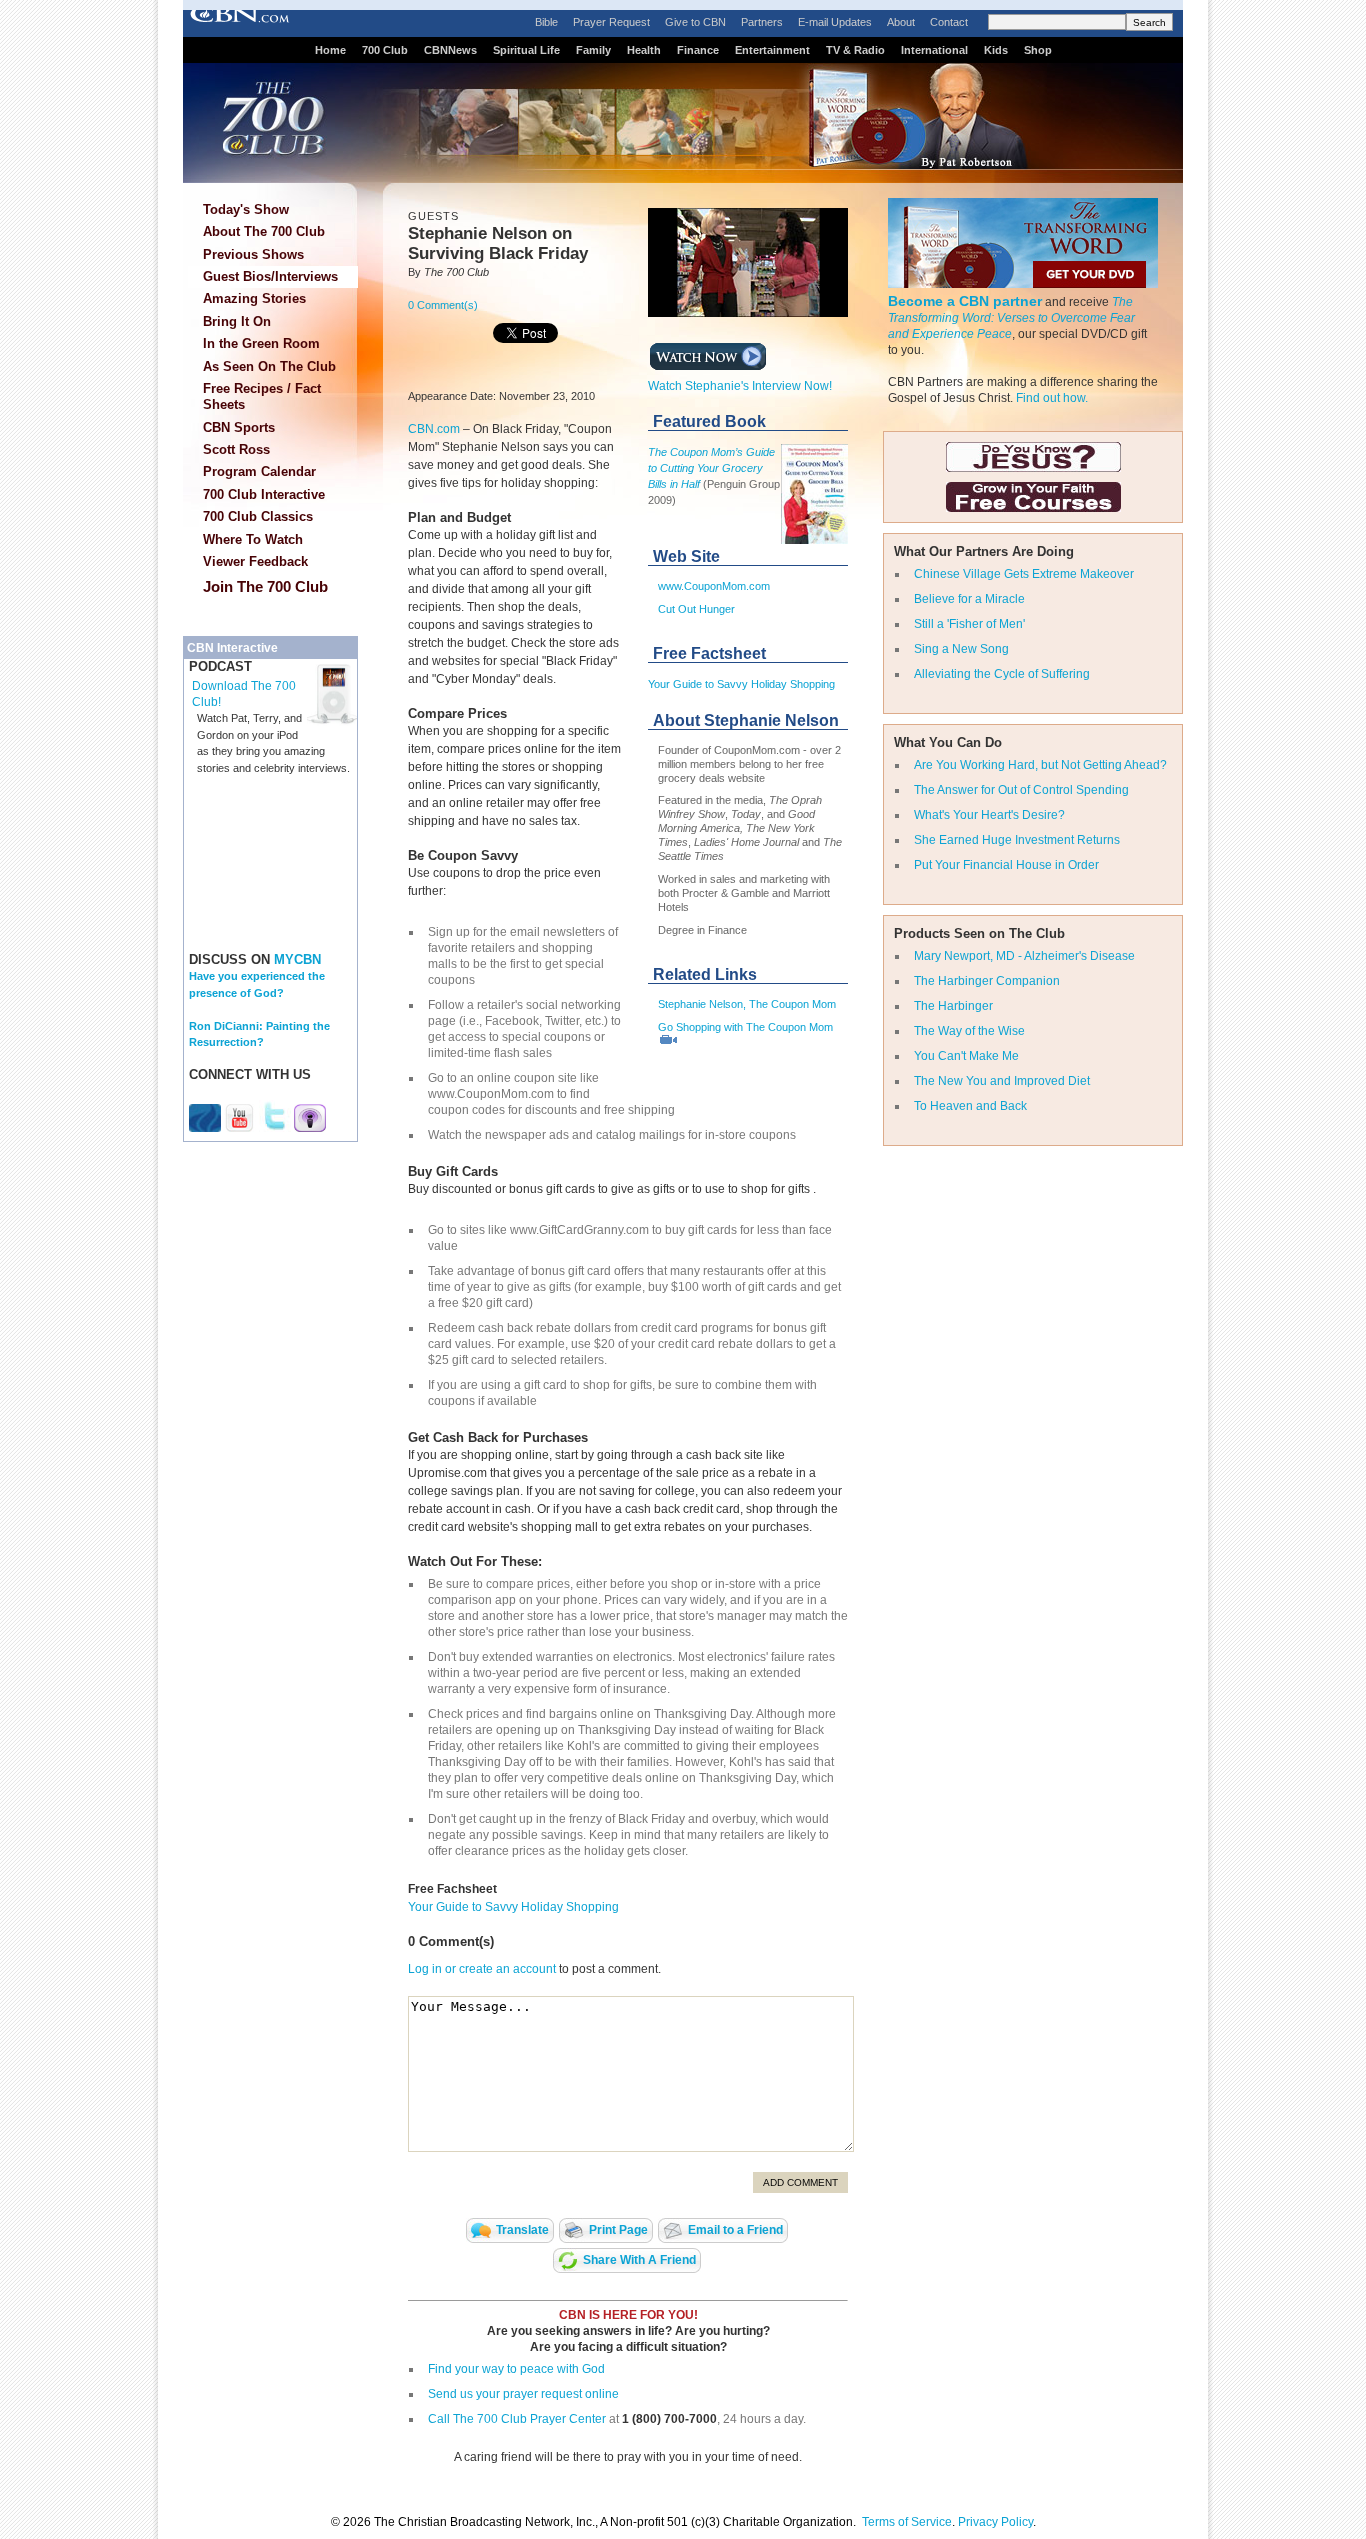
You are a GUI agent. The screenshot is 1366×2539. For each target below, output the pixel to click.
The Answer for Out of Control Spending (1021, 790)
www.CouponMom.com (714, 586)
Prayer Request (611, 22)
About (901, 22)
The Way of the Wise (969, 1031)
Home (330, 50)
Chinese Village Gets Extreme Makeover (1024, 574)
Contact (949, 22)
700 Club (385, 50)
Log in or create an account (482, 1969)
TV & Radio (855, 50)
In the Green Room (261, 343)
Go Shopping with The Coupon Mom (745, 1027)
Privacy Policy (995, 2522)
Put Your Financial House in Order (1006, 865)
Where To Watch (253, 539)
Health (644, 50)
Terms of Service (907, 2522)
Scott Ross (236, 449)
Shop (1038, 50)
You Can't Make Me (966, 1056)
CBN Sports (239, 427)
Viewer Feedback (255, 561)
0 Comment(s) (443, 305)
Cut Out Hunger (696, 609)
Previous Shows (253, 254)
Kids (996, 50)
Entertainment (772, 50)
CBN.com (434, 429)
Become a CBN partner (965, 301)
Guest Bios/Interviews (270, 276)
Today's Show (246, 209)
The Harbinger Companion (987, 981)
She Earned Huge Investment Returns (1017, 840)
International (934, 50)
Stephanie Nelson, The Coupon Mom (747, 1004)
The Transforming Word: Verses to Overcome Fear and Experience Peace (1011, 318)
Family (593, 50)
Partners (762, 22)
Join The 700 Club (265, 586)
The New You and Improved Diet (1002, 1081)
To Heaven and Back (970, 1106)
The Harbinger (953, 1006)
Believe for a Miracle (969, 599)
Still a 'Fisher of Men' (969, 624)
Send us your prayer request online (523, 2394)
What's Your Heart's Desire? (989, 815)
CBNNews (450, 50)
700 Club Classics (258, 516)
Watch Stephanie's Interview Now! (740, 386)
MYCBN (297, 959)
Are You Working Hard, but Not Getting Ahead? (1040, 765)
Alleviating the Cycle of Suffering (1002, 674)
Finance (698, 50)
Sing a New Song (961, 649)
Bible (546, 22)
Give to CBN (695, 22)
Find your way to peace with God (516, 2369)
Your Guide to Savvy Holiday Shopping (741, 684)
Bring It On (237, 321)
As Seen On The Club (269, 366)
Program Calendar (259, 471)
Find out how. (1052, 398)
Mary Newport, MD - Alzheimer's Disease (1024, 956)
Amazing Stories (254, 298)
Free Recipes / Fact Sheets (262, 396)
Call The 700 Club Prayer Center (517, 2419)
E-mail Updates (835, 22)
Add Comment (800, 2182)
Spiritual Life (526, 50)
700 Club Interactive (264, 494)
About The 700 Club (264, 231)
